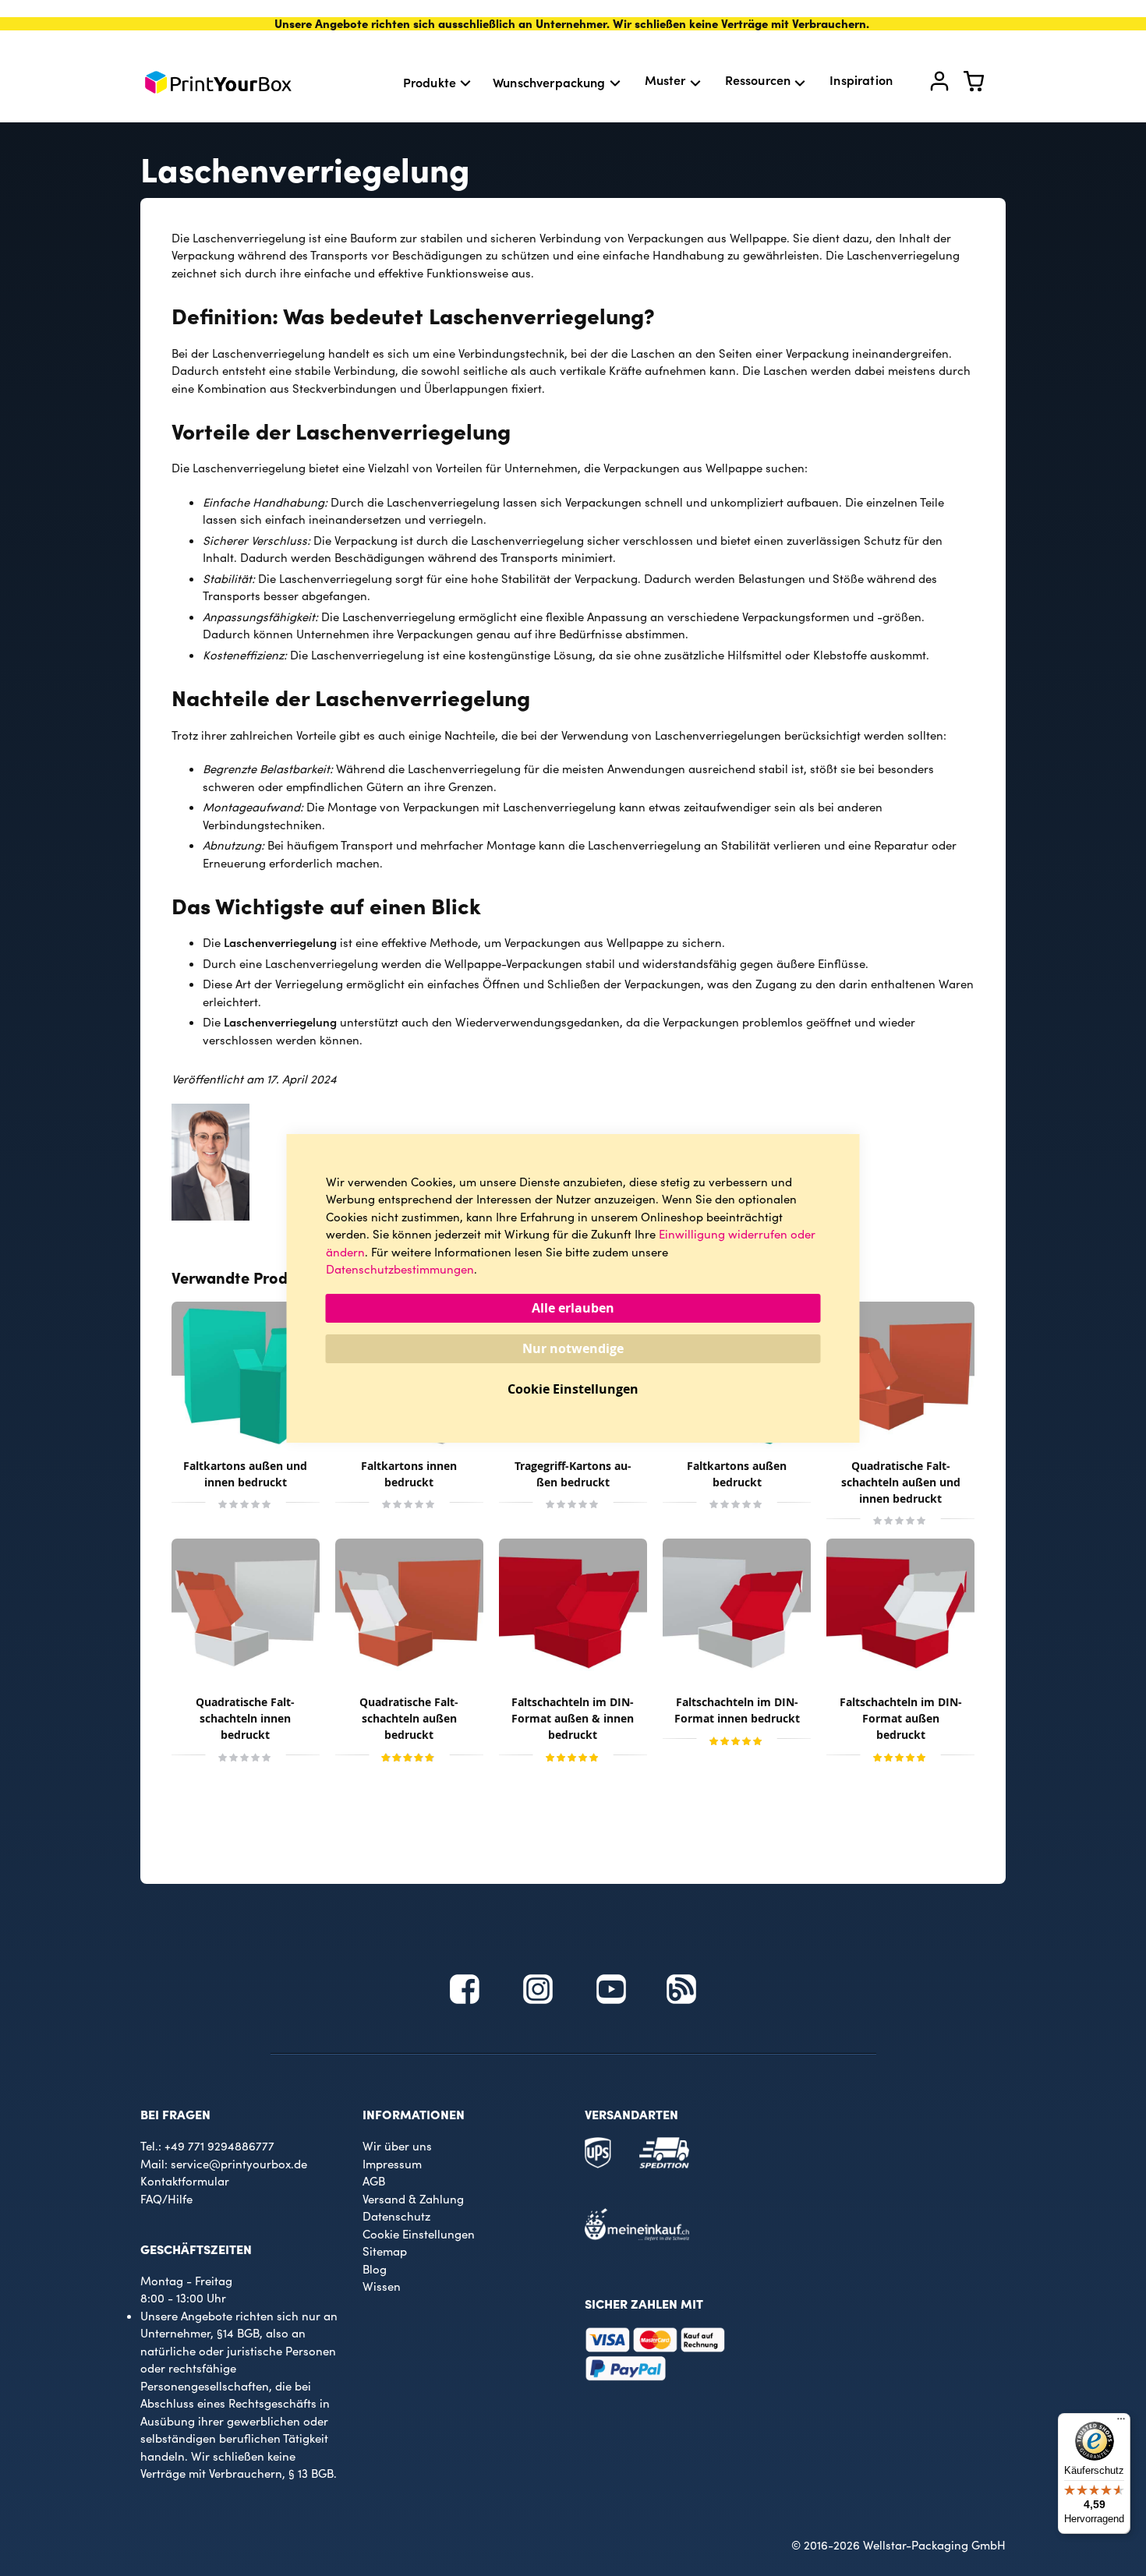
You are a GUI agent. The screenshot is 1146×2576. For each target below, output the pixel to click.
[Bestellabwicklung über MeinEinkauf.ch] (637, 2236)
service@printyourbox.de (239, 2164)
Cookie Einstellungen (419, 2234)
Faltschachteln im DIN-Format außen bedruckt (901, 1718)
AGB (374, 2181)
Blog (375, 2269)
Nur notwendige (573, 1348)
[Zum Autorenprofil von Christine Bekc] (210, 1216)
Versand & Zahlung (413, 2199)
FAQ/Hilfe (166, 2199)
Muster (665, 80)
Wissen (382, 2286)
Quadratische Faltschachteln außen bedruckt (409, 1718)
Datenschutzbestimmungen (400, 1269)
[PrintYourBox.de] (218, 82)
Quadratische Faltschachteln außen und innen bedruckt (901, 1482)
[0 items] (983, 85)
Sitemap (385, 2251)
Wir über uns (397, 2146)
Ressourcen (758, 80)
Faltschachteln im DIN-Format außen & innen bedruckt (573, 1718)
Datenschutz (396, 2216)
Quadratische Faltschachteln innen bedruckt (245, 1718)
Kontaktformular (185, 2181)
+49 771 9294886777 (219, 2146)
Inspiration (861, 80)
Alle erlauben (573, 1308)
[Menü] (1121, 2422)
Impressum (392, 2164)
